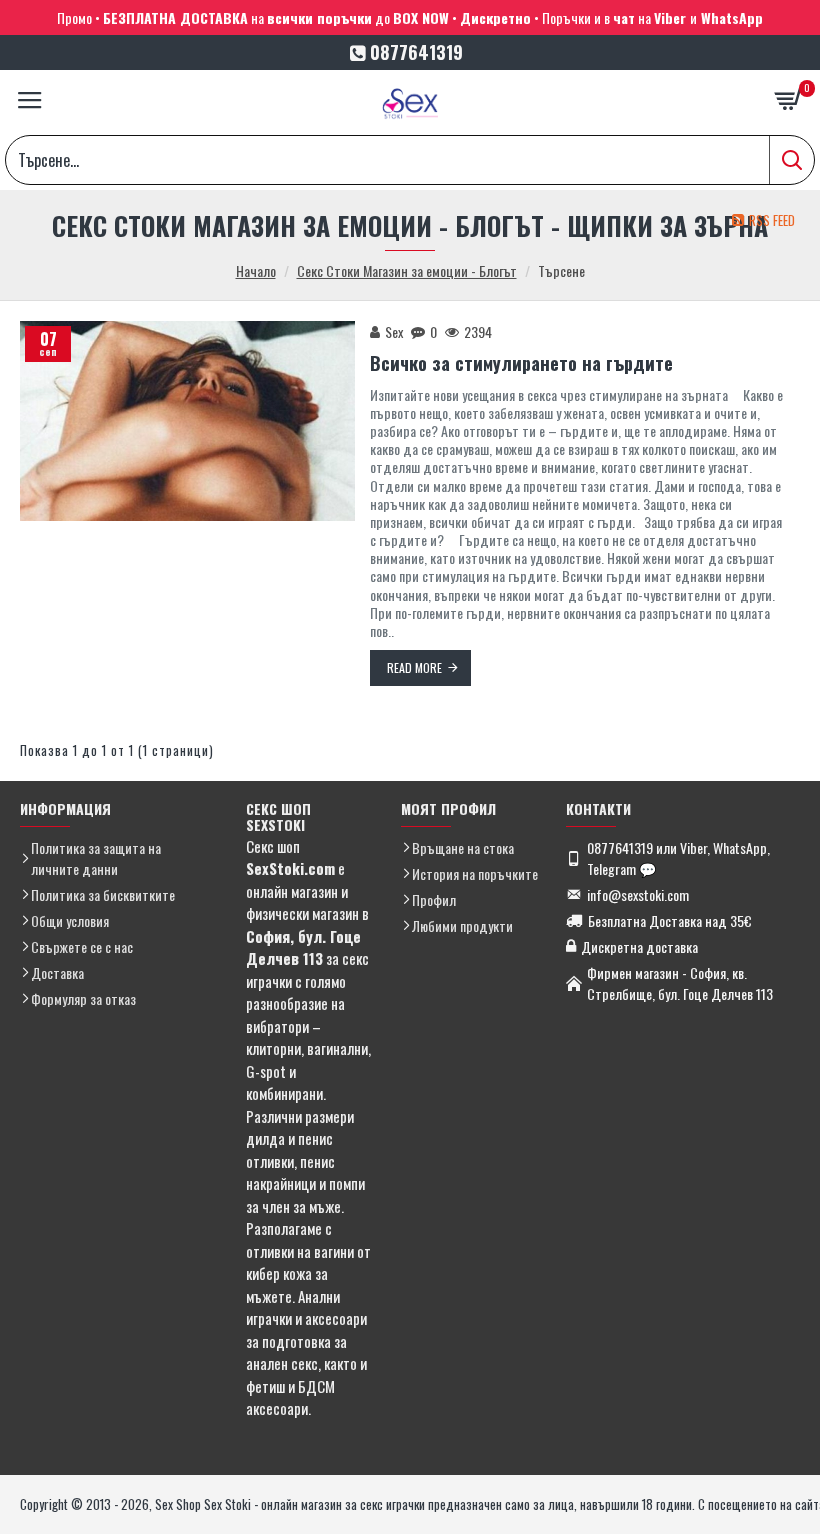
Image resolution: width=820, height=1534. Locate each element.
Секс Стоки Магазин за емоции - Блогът (407, 270)
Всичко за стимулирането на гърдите (521, 363)
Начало (256, 270)
